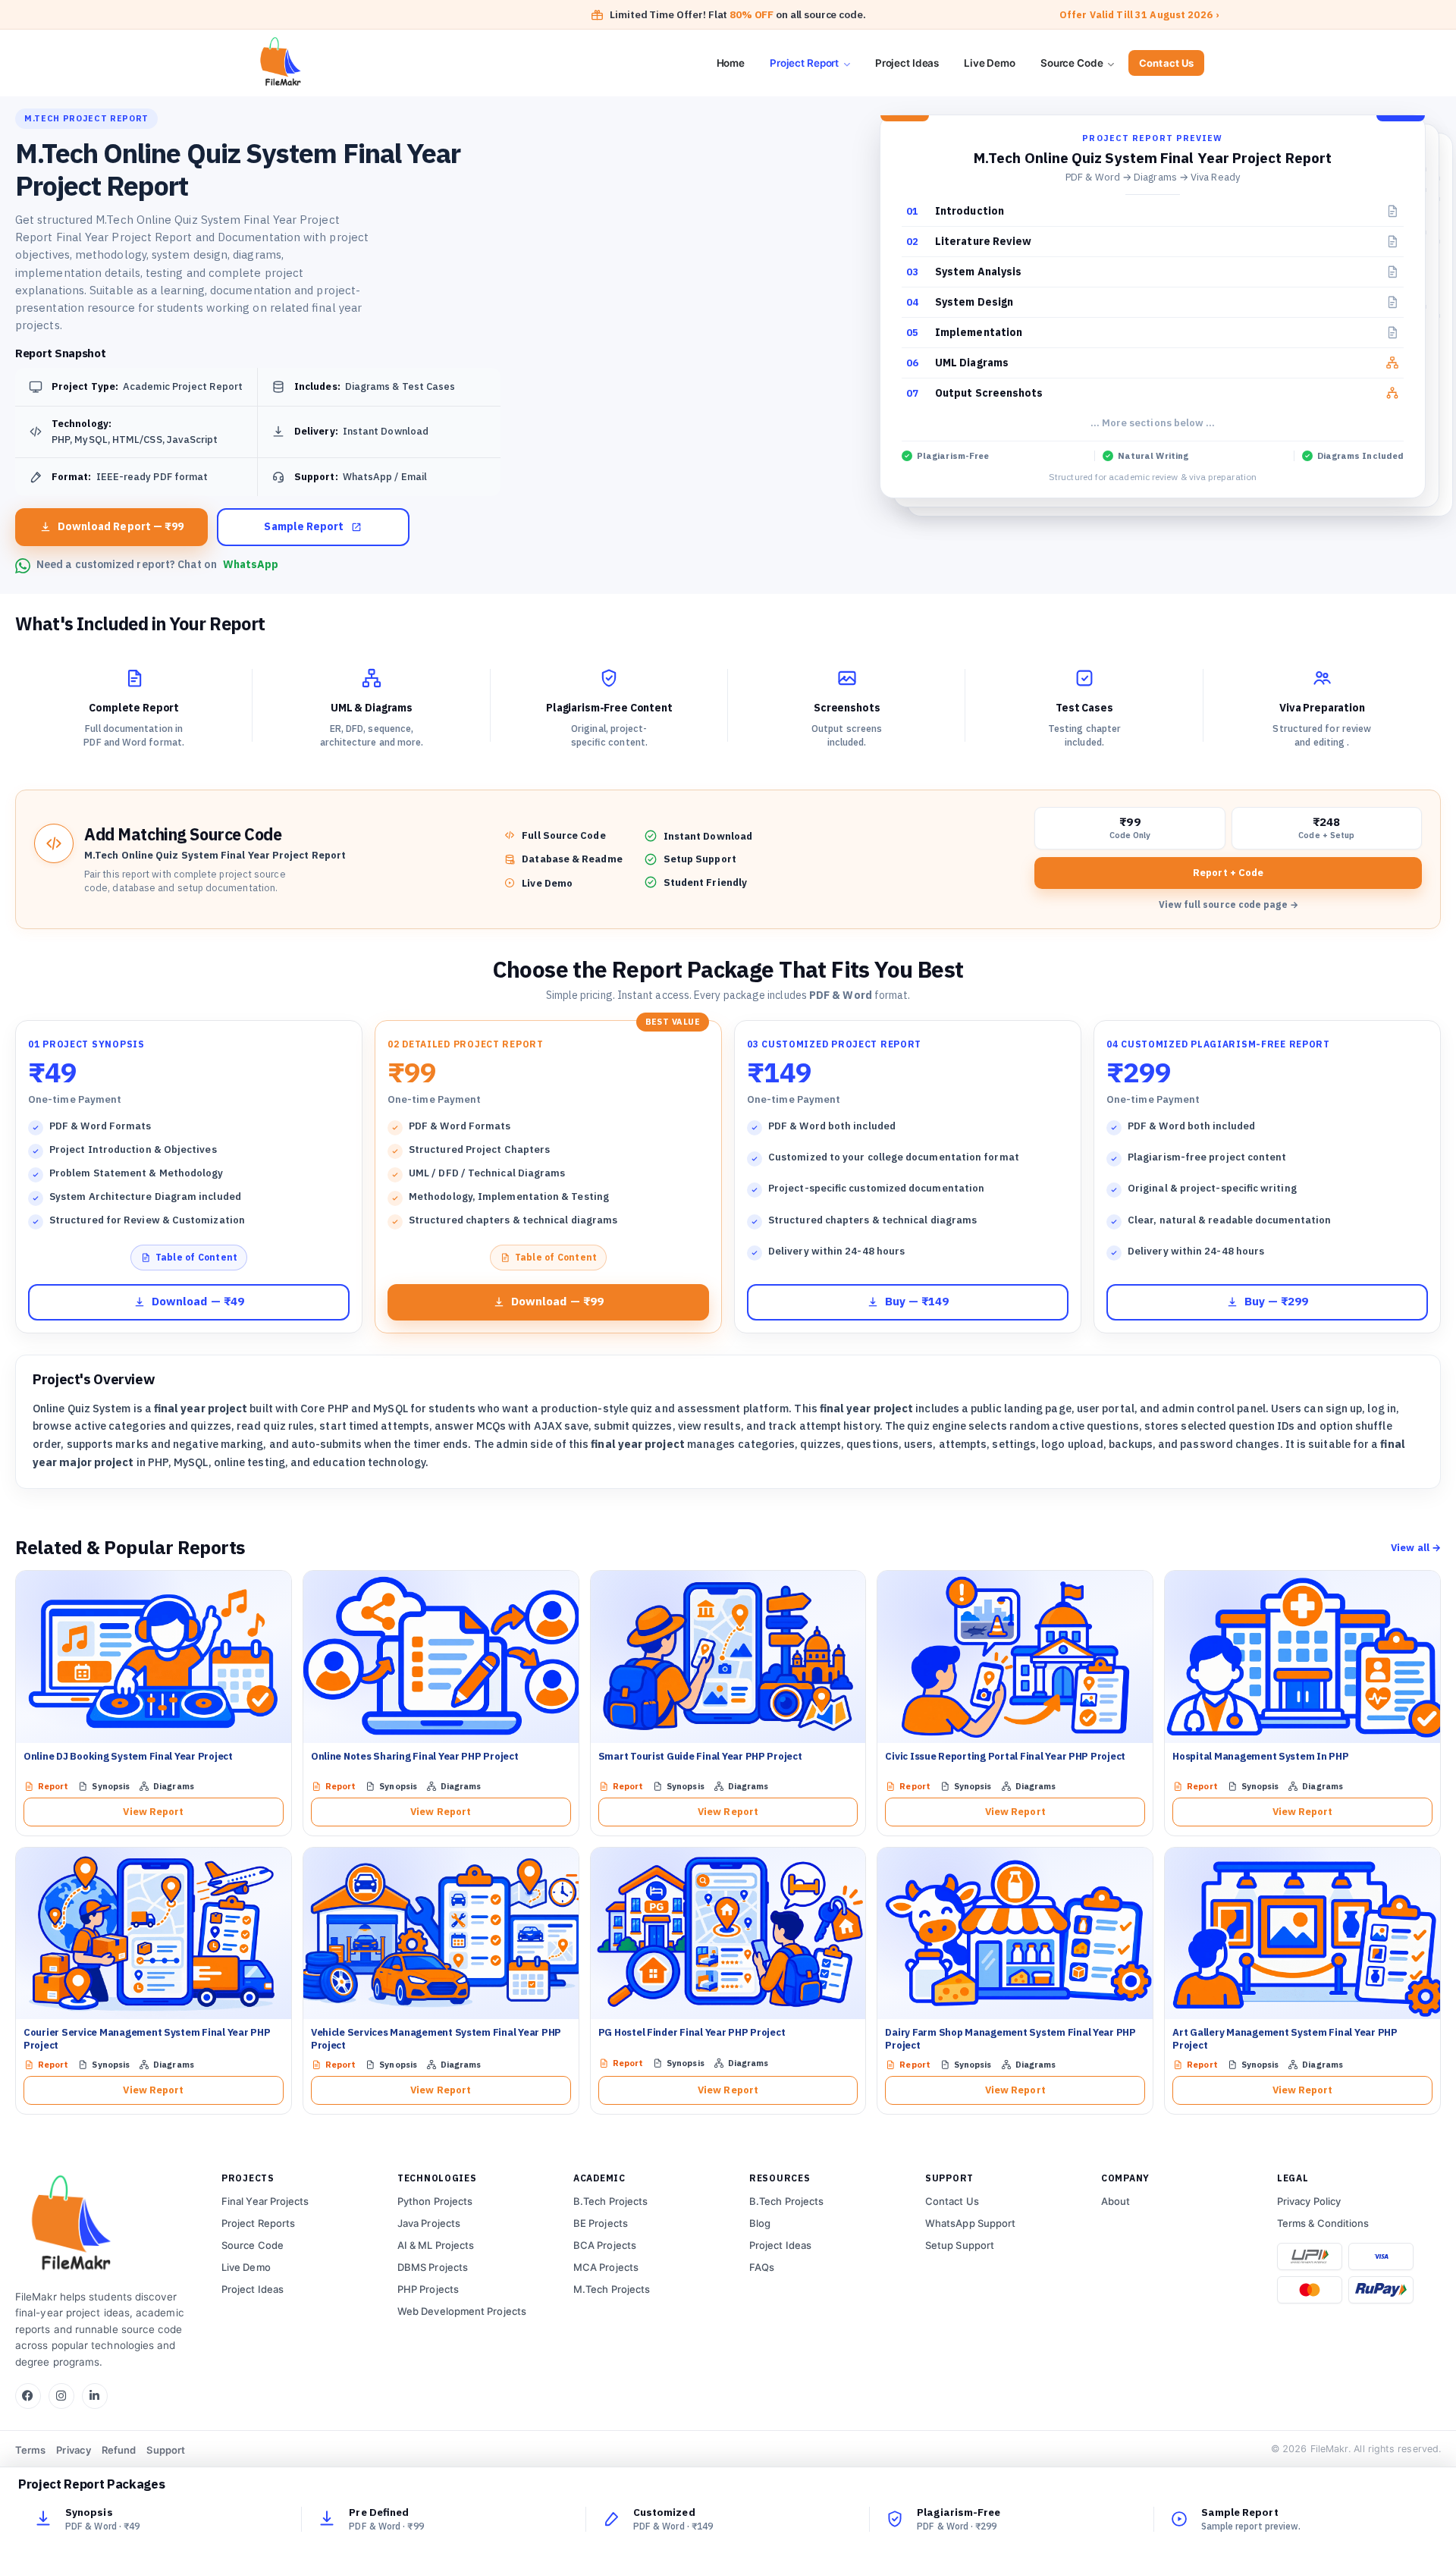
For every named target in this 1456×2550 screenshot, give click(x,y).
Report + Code (1228, 873)
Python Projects (435, 2201)
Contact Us (1166, 63)
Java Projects (429, 2223)
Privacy (74, 2450)
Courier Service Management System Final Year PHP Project (147, 2039)
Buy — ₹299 (1277, 1301)
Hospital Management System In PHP (1260, 1756)
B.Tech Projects (610, 2201)
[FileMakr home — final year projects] (106, 2225)
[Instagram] (61, 2396)
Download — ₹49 (198, 1301)
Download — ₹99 (557, 1301)
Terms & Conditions (1323, 2223)
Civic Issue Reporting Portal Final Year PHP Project (1005, 1756)
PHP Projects (428, 2289)
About (1116, 2201)
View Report (153, 1812)
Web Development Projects (462, 2311)
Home (731, 63)
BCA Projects (605, 2245)
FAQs (762, 2267)
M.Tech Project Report (86, 118)
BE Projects (601, 2223)
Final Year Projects (265, 2201)
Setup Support (960, 2245)
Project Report (805, 63)
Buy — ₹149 (917, 1301)
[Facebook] (28, 2396)
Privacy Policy (1309, 2201)
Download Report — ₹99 (121, 526)
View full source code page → (1228, 904)
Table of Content (197, 1257)
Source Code (1073, 63)
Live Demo (990, 63)
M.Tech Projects (612, 2289)
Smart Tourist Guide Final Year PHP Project (700, 1756)
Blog (760, 2223)
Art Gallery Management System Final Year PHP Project (1285, 2039)
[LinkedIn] (95, 2396)
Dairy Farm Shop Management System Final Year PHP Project (1010, 2039)
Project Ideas (907, 63)
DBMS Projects (433, 2267)
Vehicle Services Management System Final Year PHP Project (436, 2039)
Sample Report (304, 526)
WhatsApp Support (970, 2223)
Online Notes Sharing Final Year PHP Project (415, 1756)
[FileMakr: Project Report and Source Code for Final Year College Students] (335, 63)
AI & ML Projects (436, 2245)
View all (1416, 1548)
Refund (119, 2450)
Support (166, 2450)
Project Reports (258, 2223)
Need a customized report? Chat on (157, 564)
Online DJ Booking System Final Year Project (128, 1756)
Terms (30, 2450)
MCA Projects (606, 2267)
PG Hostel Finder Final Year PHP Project (692, 2032)
